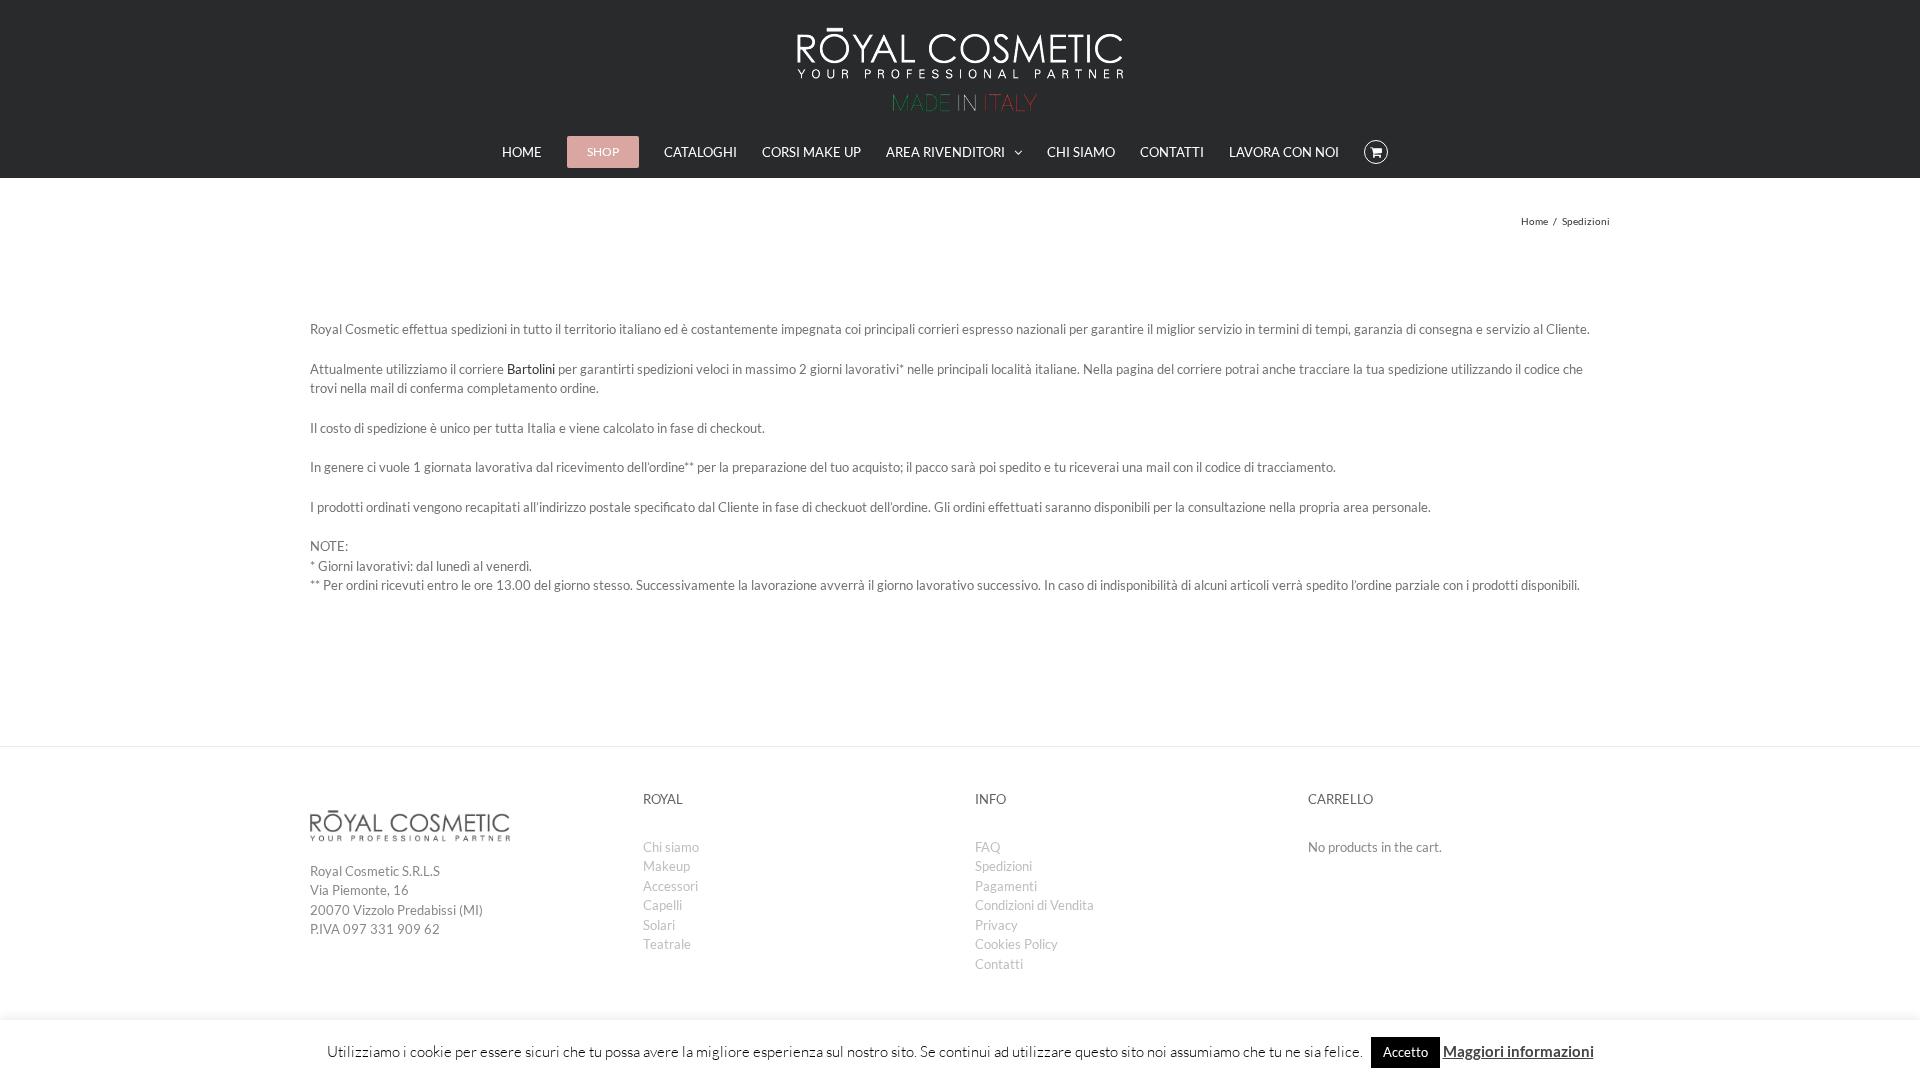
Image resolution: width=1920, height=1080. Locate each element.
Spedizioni (1003, 866)
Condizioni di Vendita (1034, 905)
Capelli (662, 905)
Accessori (670, 886)
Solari (659, 925)
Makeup (666, 866)
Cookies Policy (1016, 944)
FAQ (987, 847)
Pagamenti (1006, 886)
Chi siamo (671, 847)
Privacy (996, 925)
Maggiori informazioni (1518, 1051)
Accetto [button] (1405, 1052)
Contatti (999, 964)
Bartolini (531, 369)
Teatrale (667, 944)
